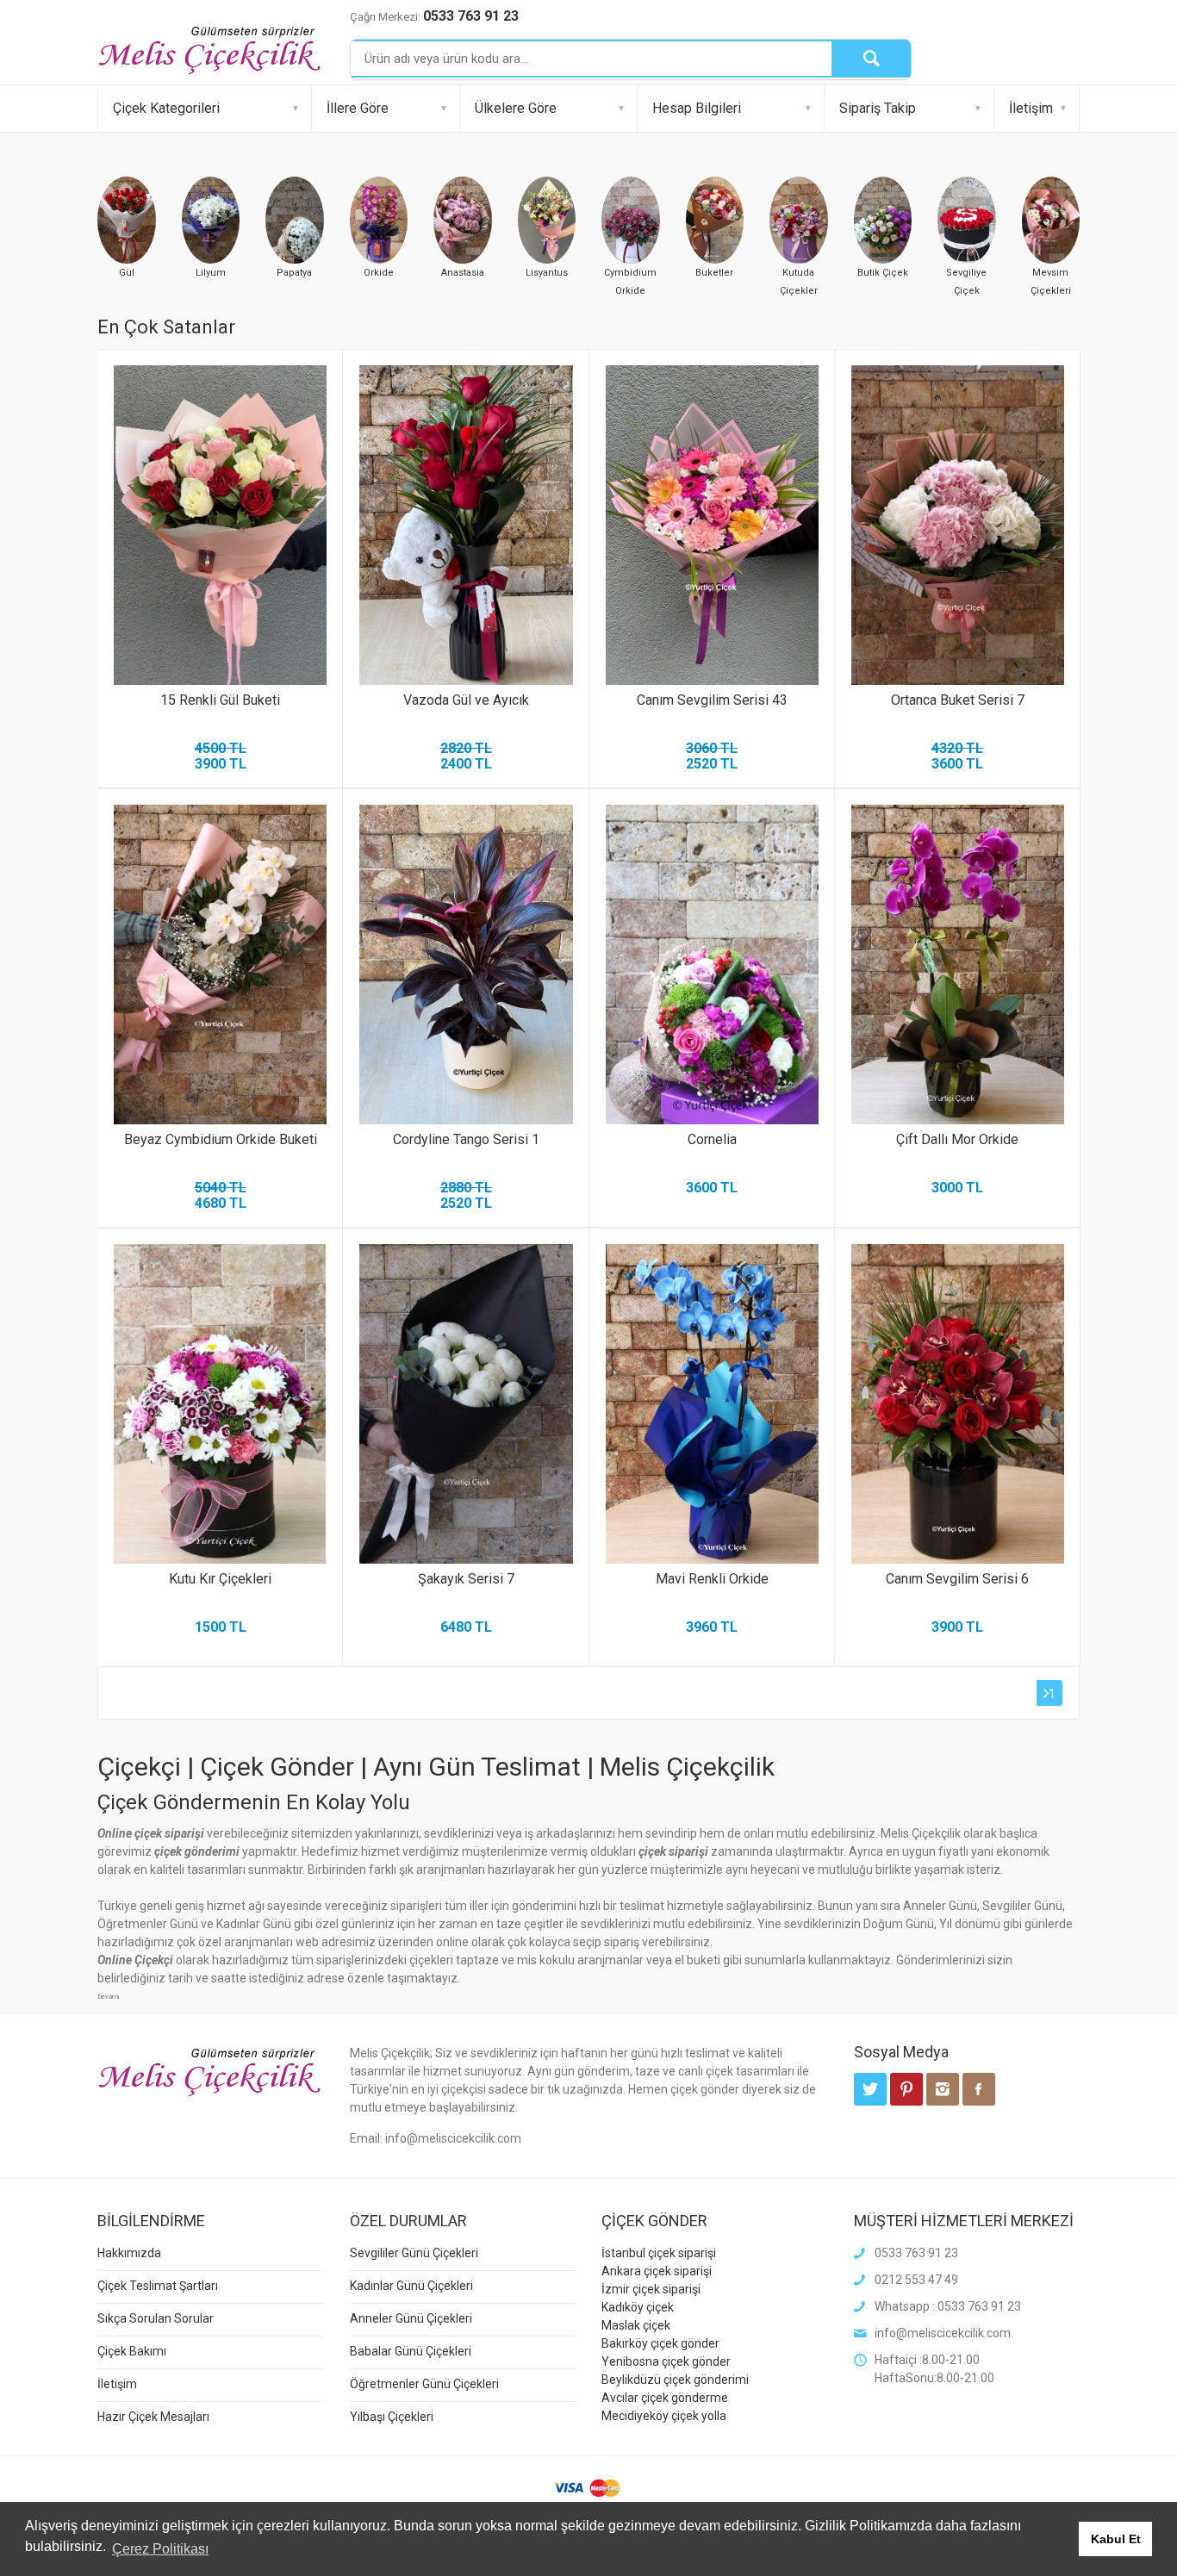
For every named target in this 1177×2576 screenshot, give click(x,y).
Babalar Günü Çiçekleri (411, 2351)
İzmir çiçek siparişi (651, 2289)
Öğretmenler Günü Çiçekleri (424, 2384)
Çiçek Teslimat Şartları (158, 2286)
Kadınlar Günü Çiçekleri (411, 2286)
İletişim (1031, 108)
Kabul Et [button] (1116, 2539)
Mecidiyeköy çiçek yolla (664, 2416)
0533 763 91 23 (471, 16)
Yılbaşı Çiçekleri (392, 2417)
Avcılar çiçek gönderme (665, 2398)
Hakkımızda (129, 2253)
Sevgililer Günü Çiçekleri (414, 2253)
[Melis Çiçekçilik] (209, 49)
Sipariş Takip (878, 108)
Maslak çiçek (636, 2325)
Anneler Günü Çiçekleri (411, 2318)
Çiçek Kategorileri (166, 108)
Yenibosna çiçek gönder (666, 2361)
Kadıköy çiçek (638, 2307)
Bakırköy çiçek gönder (660, 2343)
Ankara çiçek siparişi (657, 2271)
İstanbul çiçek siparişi (659, 2253)
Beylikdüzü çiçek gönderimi (675, 2380)
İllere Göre (358, 108)
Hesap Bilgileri (697, 108)
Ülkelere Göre (516, 108)
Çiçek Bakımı (132, 2351)
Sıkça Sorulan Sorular (156, 2318)
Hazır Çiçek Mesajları (153, 2417)
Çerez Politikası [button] (160, 2549)
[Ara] (871, 59)
